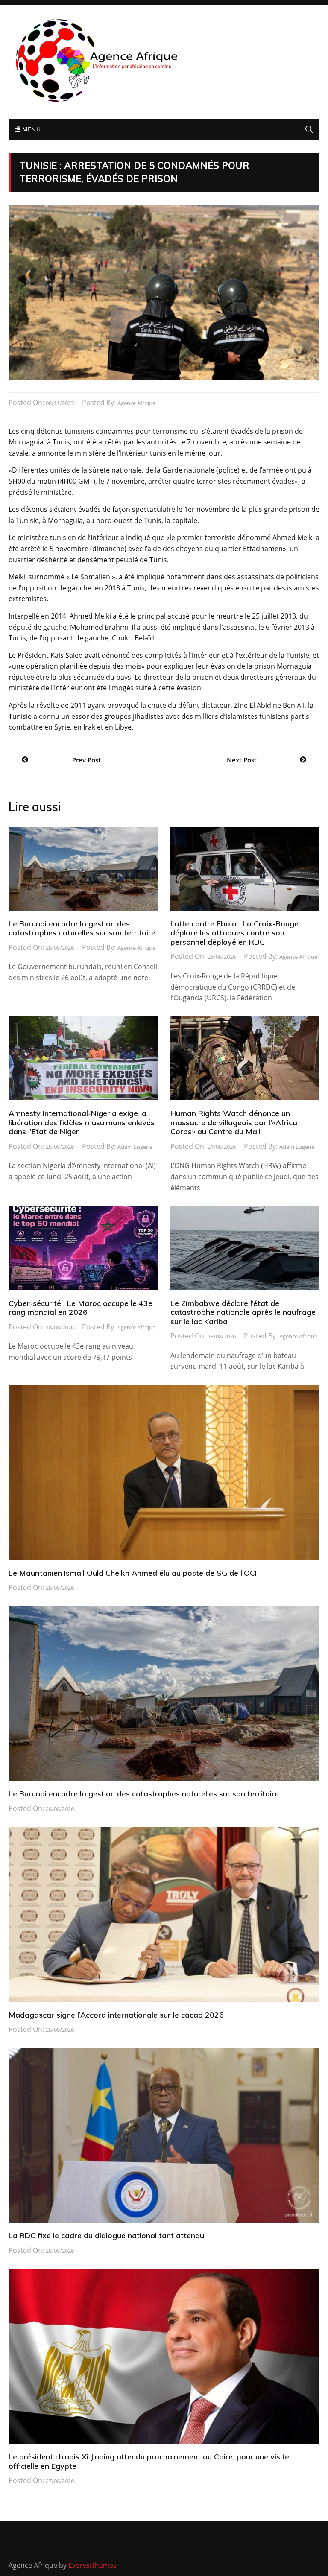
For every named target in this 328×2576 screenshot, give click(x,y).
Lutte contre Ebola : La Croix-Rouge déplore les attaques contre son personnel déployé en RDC (234, 933)
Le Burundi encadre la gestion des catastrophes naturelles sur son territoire (82, 928)
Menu (30, 129)
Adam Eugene (135, 1147)
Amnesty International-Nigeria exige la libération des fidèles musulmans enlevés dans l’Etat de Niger (82, 1122)
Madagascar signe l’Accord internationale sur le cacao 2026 (116, 2015)
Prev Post (86, 760)
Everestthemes (92, 2565)
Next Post (242, 760)
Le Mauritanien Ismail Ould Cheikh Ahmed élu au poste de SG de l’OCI (133, 1573)
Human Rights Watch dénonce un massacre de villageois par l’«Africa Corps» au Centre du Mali (234, 1122)
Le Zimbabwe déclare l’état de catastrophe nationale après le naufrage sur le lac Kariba (243, 1312)
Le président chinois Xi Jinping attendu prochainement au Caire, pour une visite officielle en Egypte (149, 2461)
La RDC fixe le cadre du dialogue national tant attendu (106, 2236)
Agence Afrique (136, 403)
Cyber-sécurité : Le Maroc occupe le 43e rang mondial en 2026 (81, 1308)
